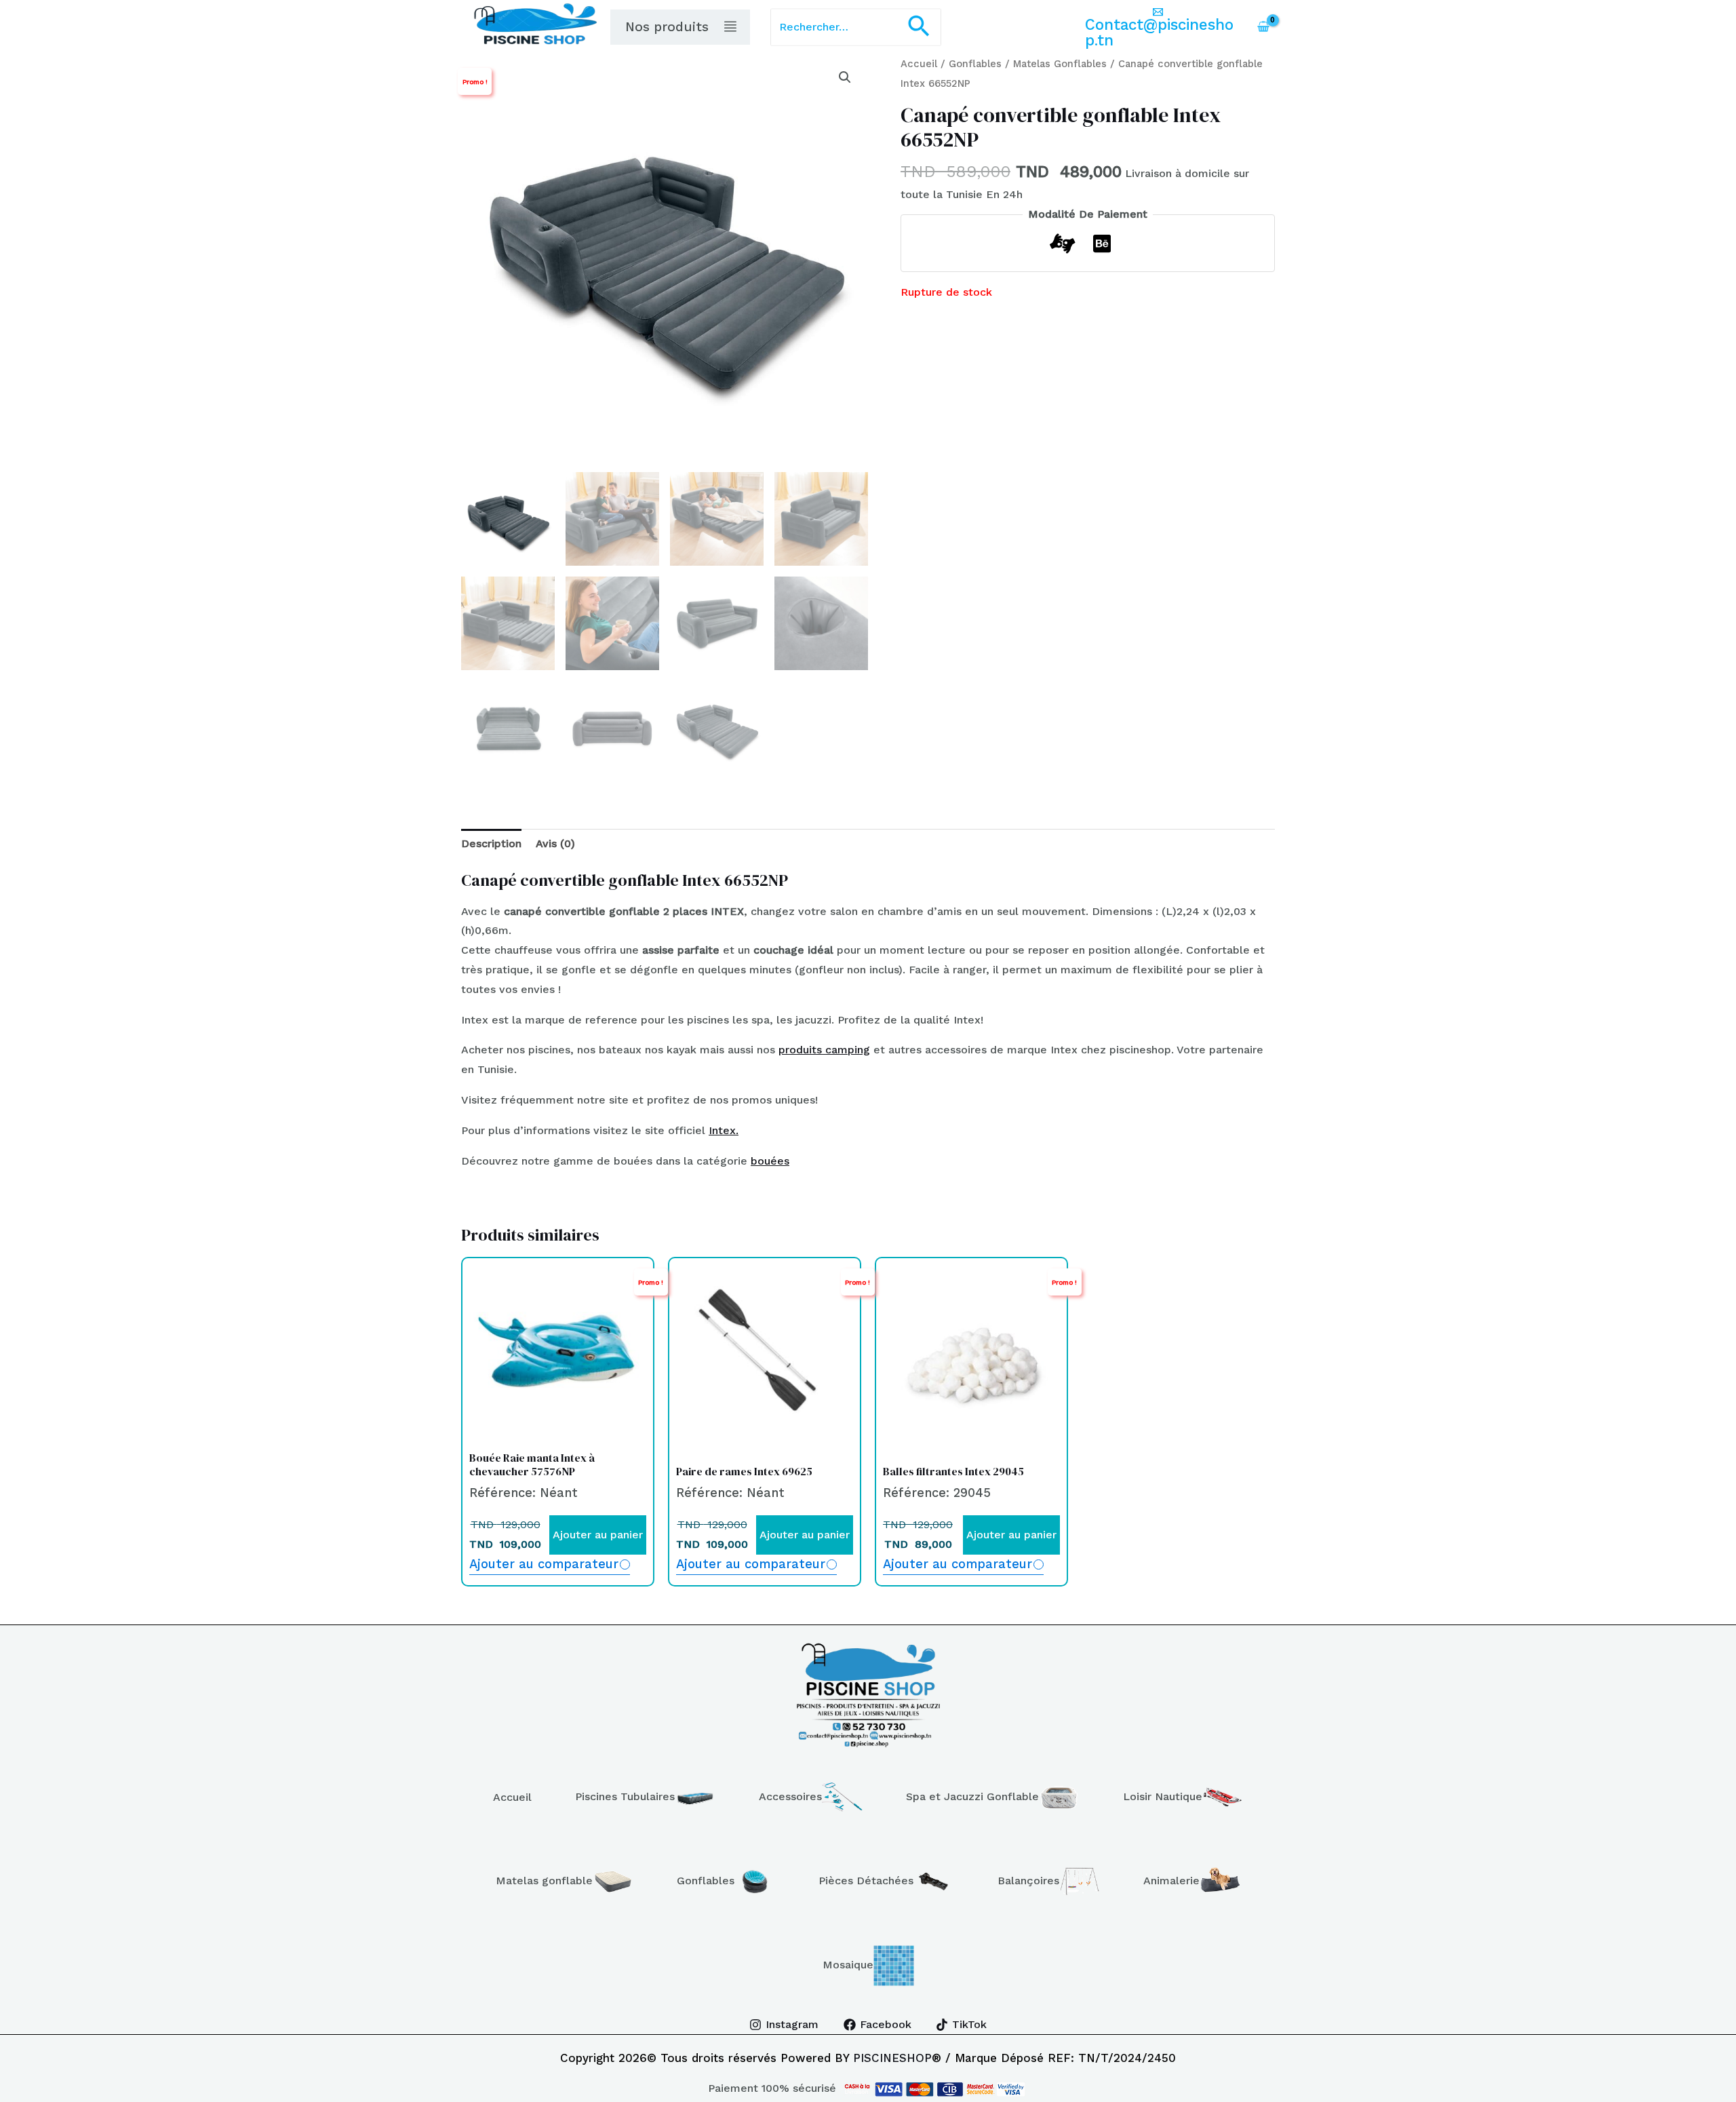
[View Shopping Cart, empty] (1263, 27)
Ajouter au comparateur (544, 1564)
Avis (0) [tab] (555, 843)
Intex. (724, 1130)
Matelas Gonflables (1060, 64)
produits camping (824, 1050)
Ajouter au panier (598, 1535)
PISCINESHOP (892, 2058)
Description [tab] (491, 843)
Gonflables (975, 64)
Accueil (919, 64)
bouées (770, 1161)
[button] (919, 27)
